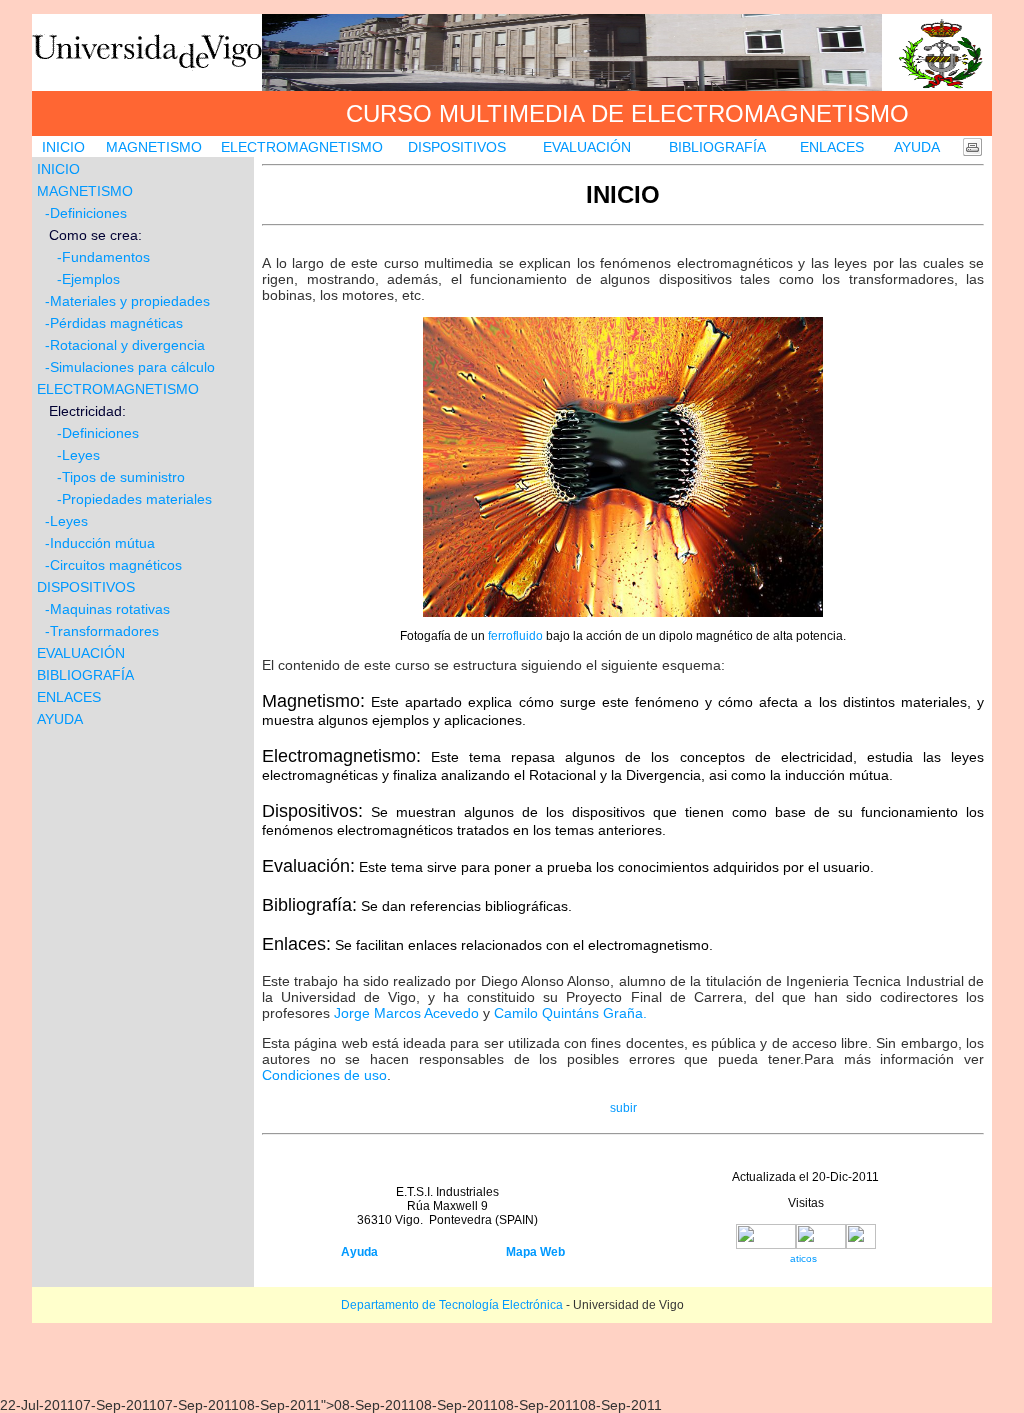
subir (623, 1108)
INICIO (63, 147)
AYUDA (917, 147)
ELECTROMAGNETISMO (302, 147)
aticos (803, 1258)
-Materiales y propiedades (123, 301)
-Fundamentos (93, 257)
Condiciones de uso (324, 1075)
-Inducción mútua (100, 543)
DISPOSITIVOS (457, 147)
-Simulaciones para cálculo (130, 367)
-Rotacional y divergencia (125, 345)
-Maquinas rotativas (107, 609)
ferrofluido (515, 636)
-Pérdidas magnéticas (112, 323)
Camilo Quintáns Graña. (570, 1013)
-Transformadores (102, 631)
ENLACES (832, 147)
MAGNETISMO (154, 147)
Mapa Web (535, 1252)
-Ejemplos (80, 279)
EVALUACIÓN (587, 147)
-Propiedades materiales (132, 499)
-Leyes (78, 455)
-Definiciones (86, 213)
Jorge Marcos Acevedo (406, 1013)
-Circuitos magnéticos (113, 565)
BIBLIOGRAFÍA (717, 147)
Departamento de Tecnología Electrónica (452, 1305)
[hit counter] (806, 1244)
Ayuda (359, 1252)
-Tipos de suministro (121, 477)
